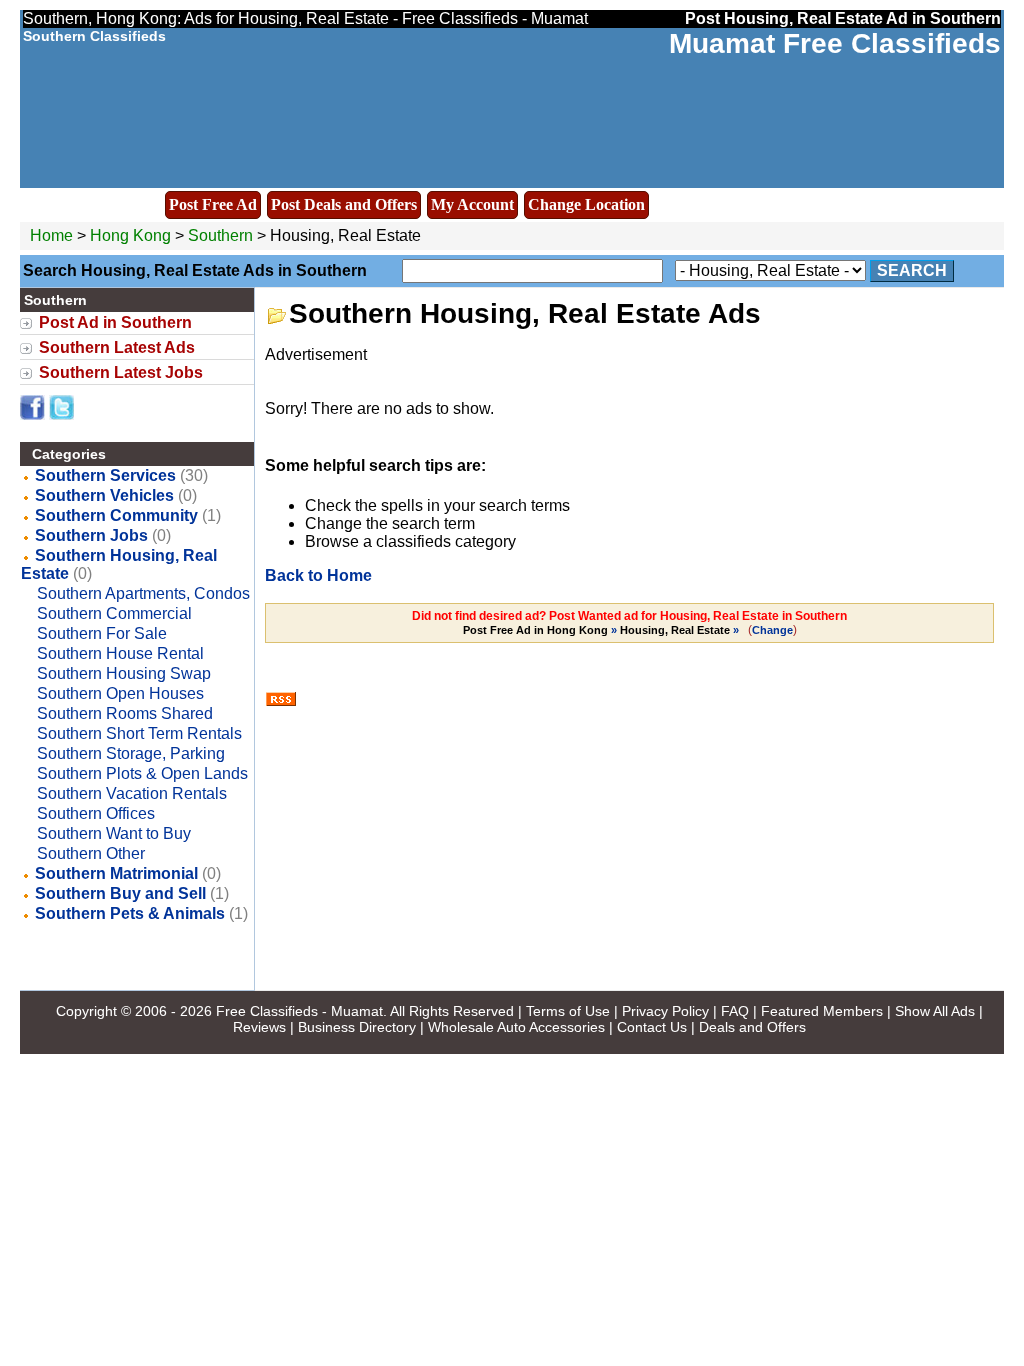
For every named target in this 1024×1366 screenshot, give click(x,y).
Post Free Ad (213, 204)
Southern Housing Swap (124, 673)
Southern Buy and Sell (120, 893)
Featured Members (822, 1011)
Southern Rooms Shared (125, 713)
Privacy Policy (665, 1011)
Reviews (259, 1027)
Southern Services (105, 475)
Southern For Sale (102, 633)
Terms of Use (568, 1011)
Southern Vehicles (104, 495)
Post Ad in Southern (115, 322)
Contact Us (652, 1027)
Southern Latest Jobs (121, 372)
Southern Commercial (114, 613)
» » (602, 630)
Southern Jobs (91, 535)
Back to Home (318, 575)
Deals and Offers (752, 1027)
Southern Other (91, 853)
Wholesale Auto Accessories (516, 1027)
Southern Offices (96, 813)
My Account (472, 204)
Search (912, 270)
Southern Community (116, 515)
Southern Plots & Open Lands (142, 773)
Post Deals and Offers (344, 204)
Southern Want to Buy (114, 833)
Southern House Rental (120, 653)
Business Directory (357, 1027)
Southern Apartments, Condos (143, 593)
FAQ (735, 1011)
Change (772, 630)
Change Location (586, 204)
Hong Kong (130, 235)
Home (51, 235)
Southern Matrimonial (116, 873)
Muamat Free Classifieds (835, 43)
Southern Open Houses (120, 693)
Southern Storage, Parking (131, 753)
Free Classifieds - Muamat (299, 1011)
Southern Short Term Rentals (139, 733)
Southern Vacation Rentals (132, 793)
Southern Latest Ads (117, 347)
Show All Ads (935, 1011)
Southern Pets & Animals (130, 913)
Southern (222, 235)
